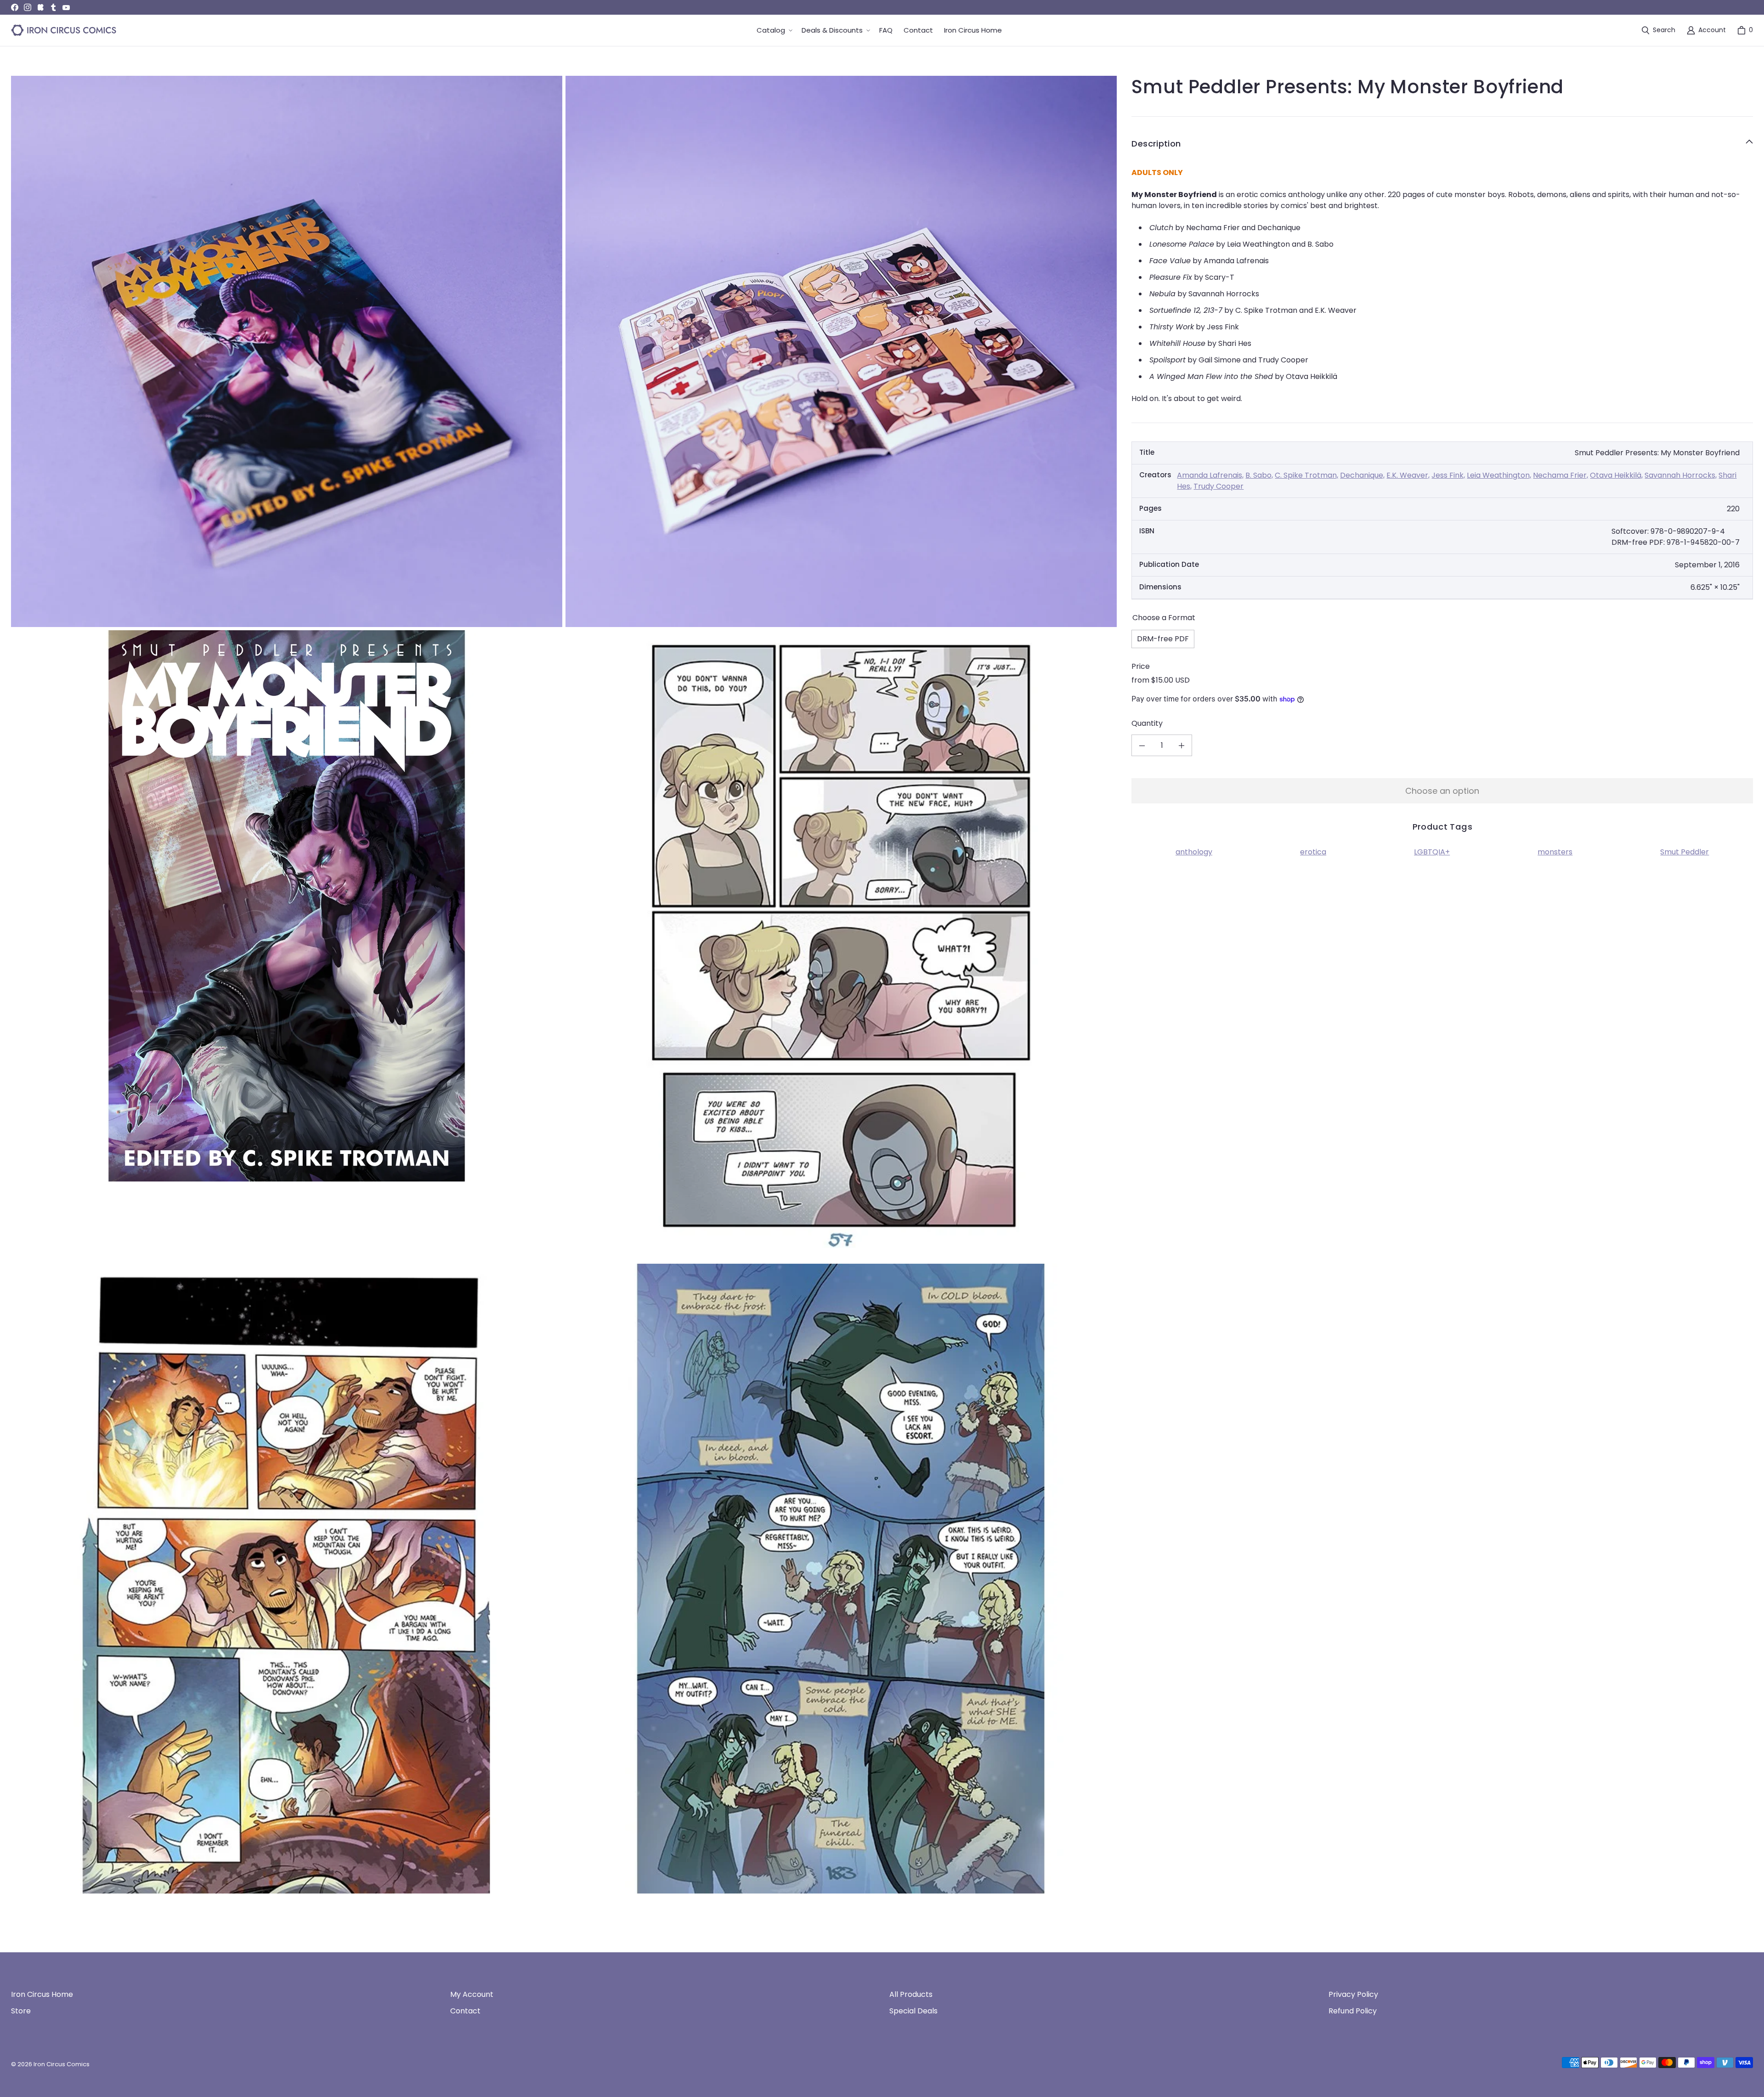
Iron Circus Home (42, 1994)
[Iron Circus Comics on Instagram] (28, 7)
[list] (564, 985)
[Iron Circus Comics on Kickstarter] (40, 7)
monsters (1555, 852)
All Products (911, 1994)
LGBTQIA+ (1432, 852)
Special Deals (913, 2011)
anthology (1194, 852)
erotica (1313, 852)
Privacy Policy (1353, 1994)
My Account (472, 1994)
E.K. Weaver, (1408, 475)
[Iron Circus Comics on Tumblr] (53, 7)
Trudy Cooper (1218, 486)
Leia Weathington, (1499, 475)
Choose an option (1442, 791)
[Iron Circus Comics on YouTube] (66, 7)
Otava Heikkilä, (1616, 475)
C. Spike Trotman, (1306, 475)
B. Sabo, (1259, 475)
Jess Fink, (1448, 475)
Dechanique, (1362, 475)
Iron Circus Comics (62, 2064)
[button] (774, 31)
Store (21, 2011)
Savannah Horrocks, (1681, 475)
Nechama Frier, (1560, 475)
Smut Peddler (1685, 852)
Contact (465, 2011)
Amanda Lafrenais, (1210, 475)
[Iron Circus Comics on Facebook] (15, 7)
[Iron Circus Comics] (64, 30)
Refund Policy (1353, 2011)
